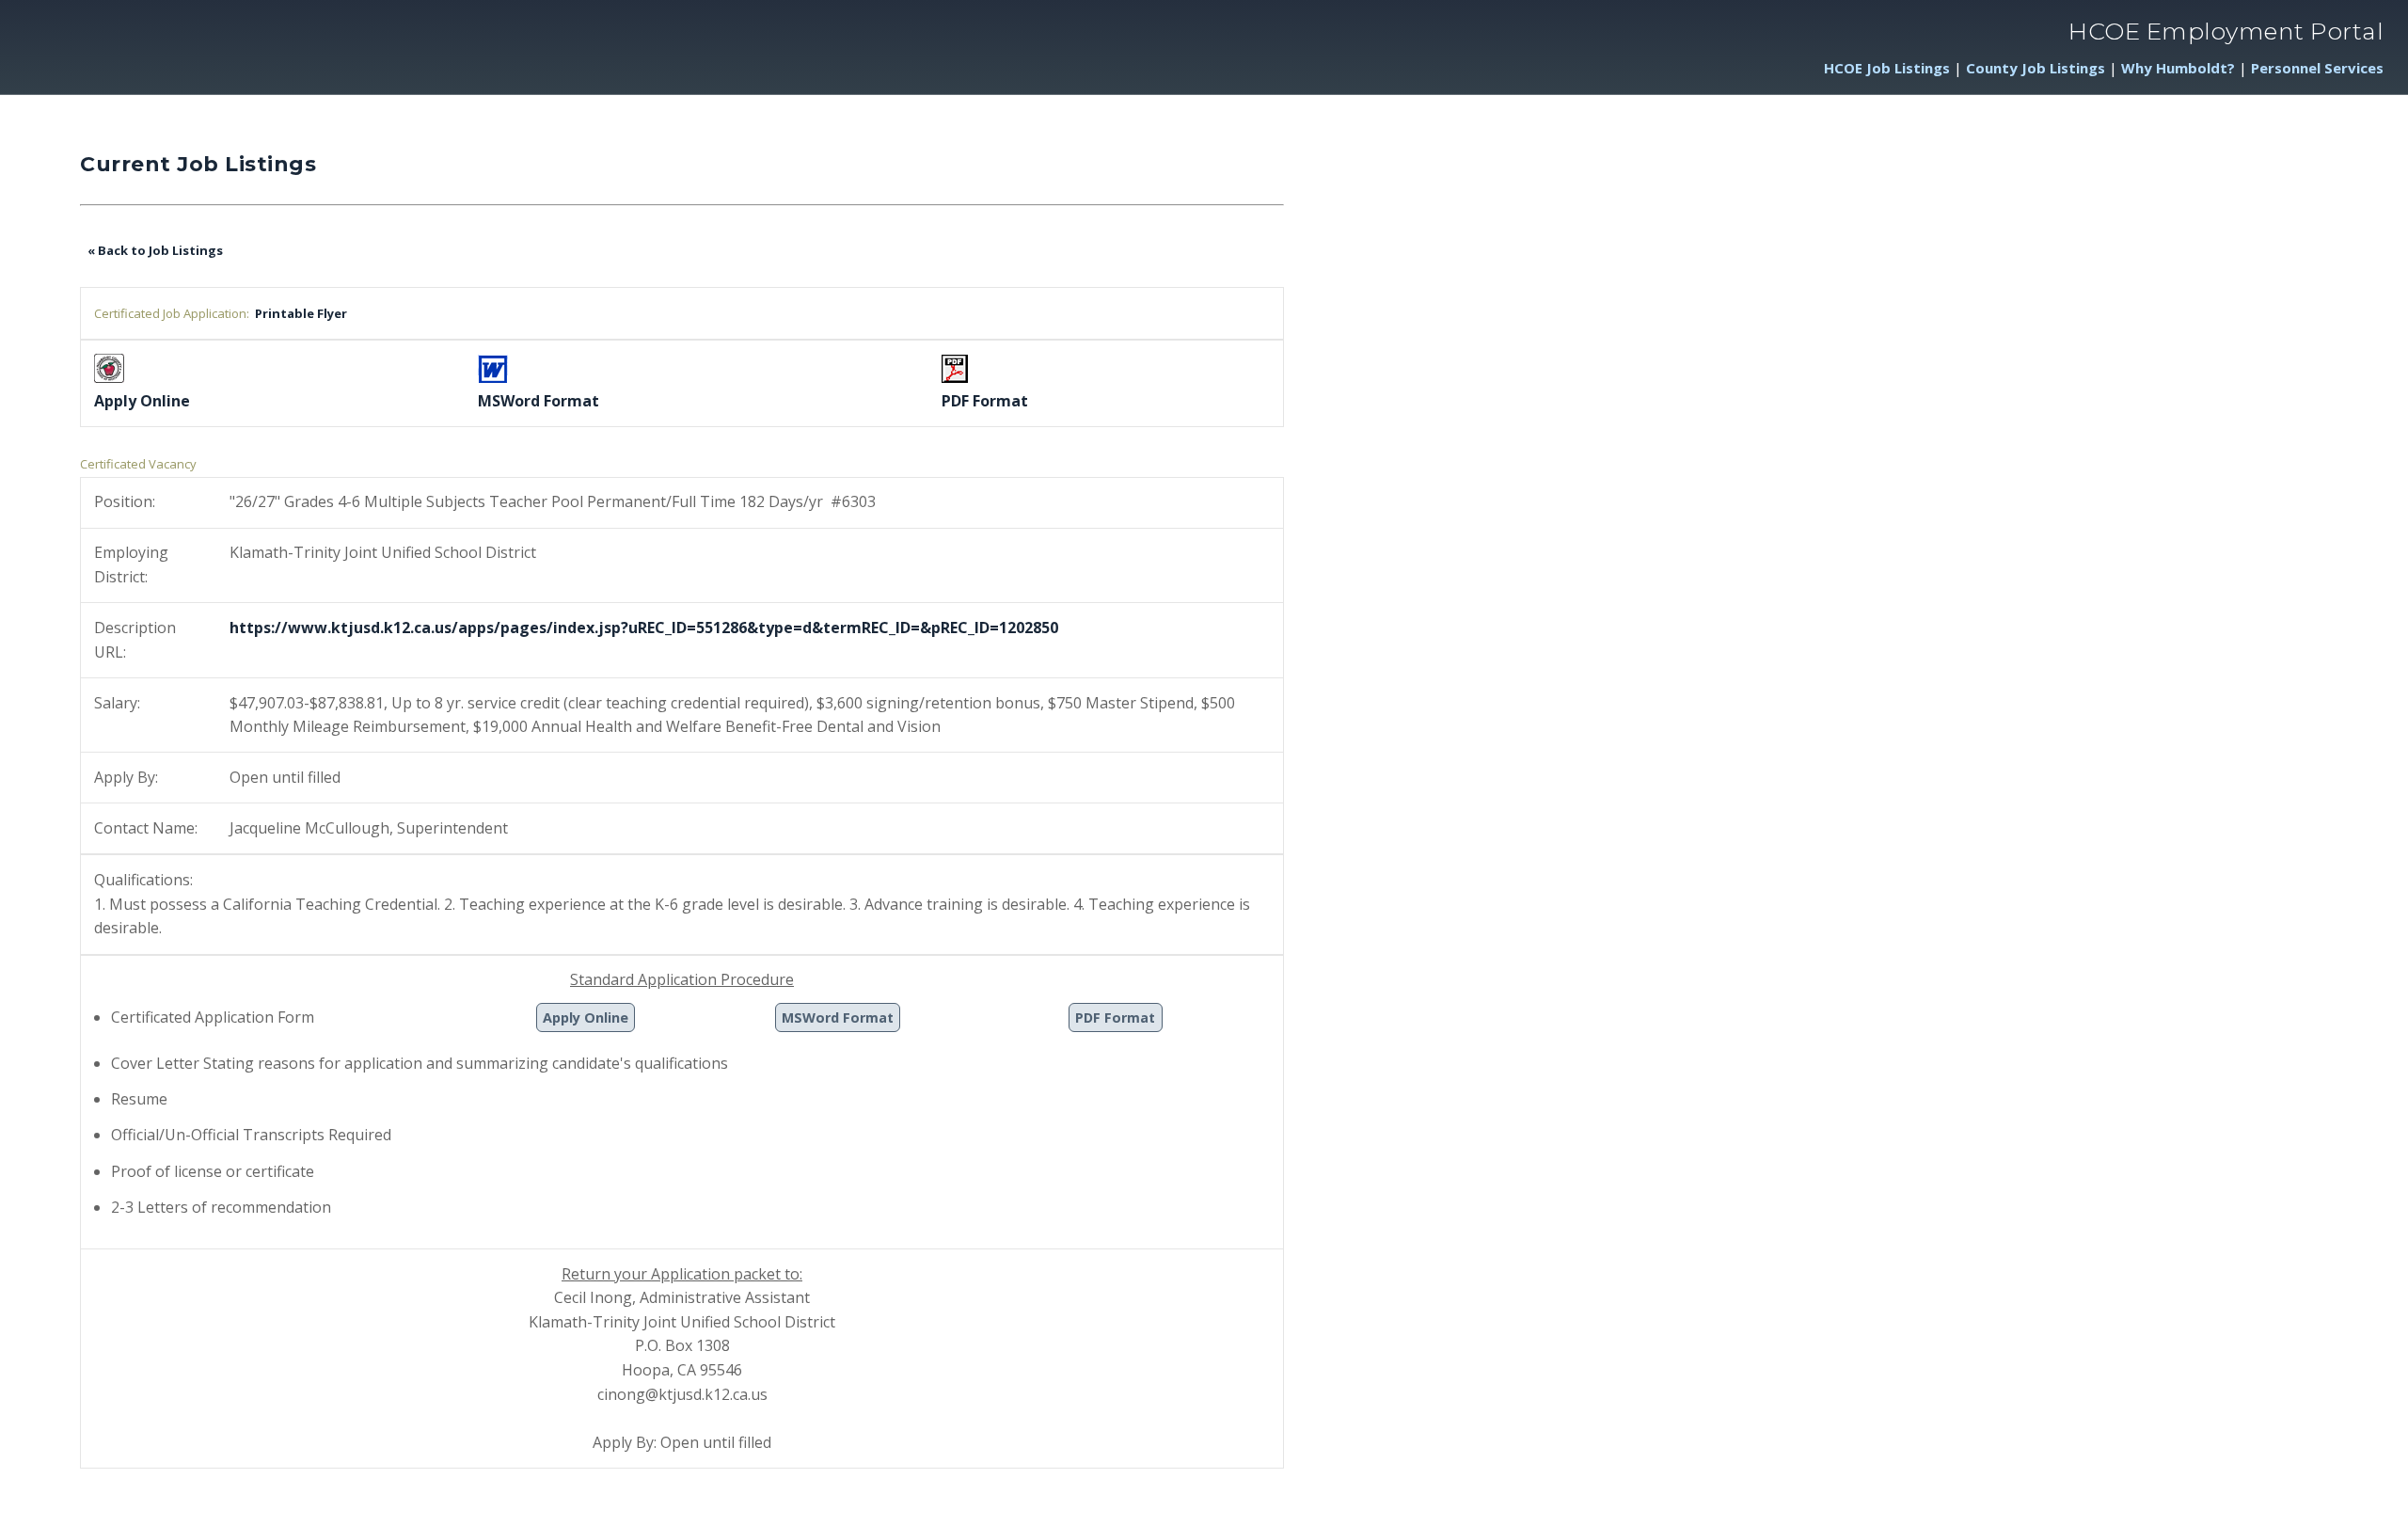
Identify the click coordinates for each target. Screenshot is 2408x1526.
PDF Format (1115, 1017)
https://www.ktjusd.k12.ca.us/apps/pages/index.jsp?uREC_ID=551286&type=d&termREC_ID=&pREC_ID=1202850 (644, 628)
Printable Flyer (298, 313)
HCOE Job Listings (1887, 68)
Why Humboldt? (2178, 68)
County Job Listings (2036, 68)
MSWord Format (838, 1017)
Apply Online (586, 1017)
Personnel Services (2317, 68)
